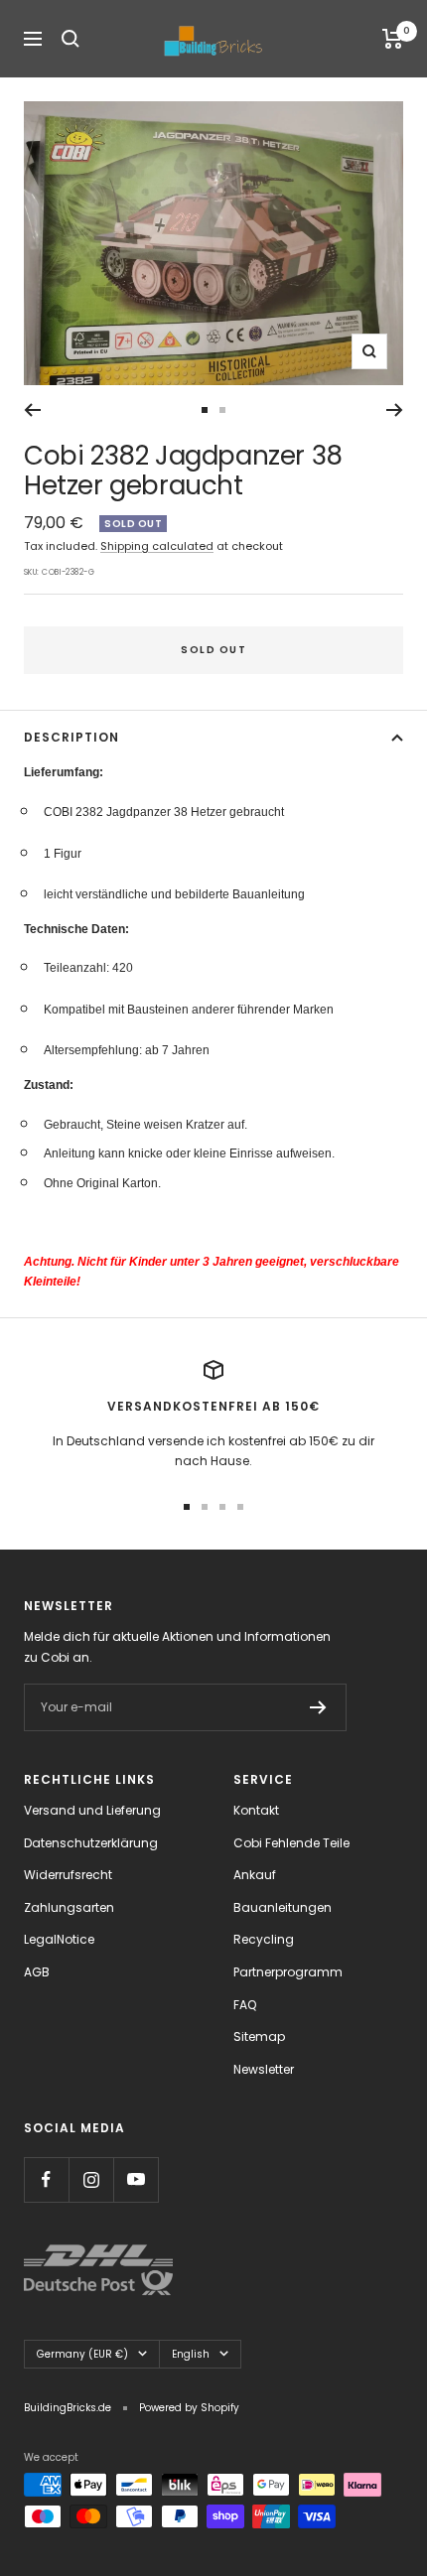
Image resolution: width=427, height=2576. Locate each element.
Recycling (264, 1939)
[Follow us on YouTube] (136, 2179)
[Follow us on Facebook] (46, 2179)
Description (71, 737)
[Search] (71, 39)
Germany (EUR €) (82, 2354)
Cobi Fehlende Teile (291, 1843)
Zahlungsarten (69, 1907)
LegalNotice (59, 1939)
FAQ (245, 2005)
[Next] (395, 410)
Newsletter (264, 2069)
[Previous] (32, 410)
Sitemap (259, 2036)
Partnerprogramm (288, 1972)
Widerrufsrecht (68, 1875)
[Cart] (393, 39)
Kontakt (256, 1810)
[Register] (318, 1707)
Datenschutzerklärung (91, 1843)
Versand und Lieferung (92, 1810)
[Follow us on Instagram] (91, 2179)
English (191, 2354)
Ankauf (255, 1875)
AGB (37, 1972)
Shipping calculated (157, 546)
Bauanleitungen (283, 1907)
